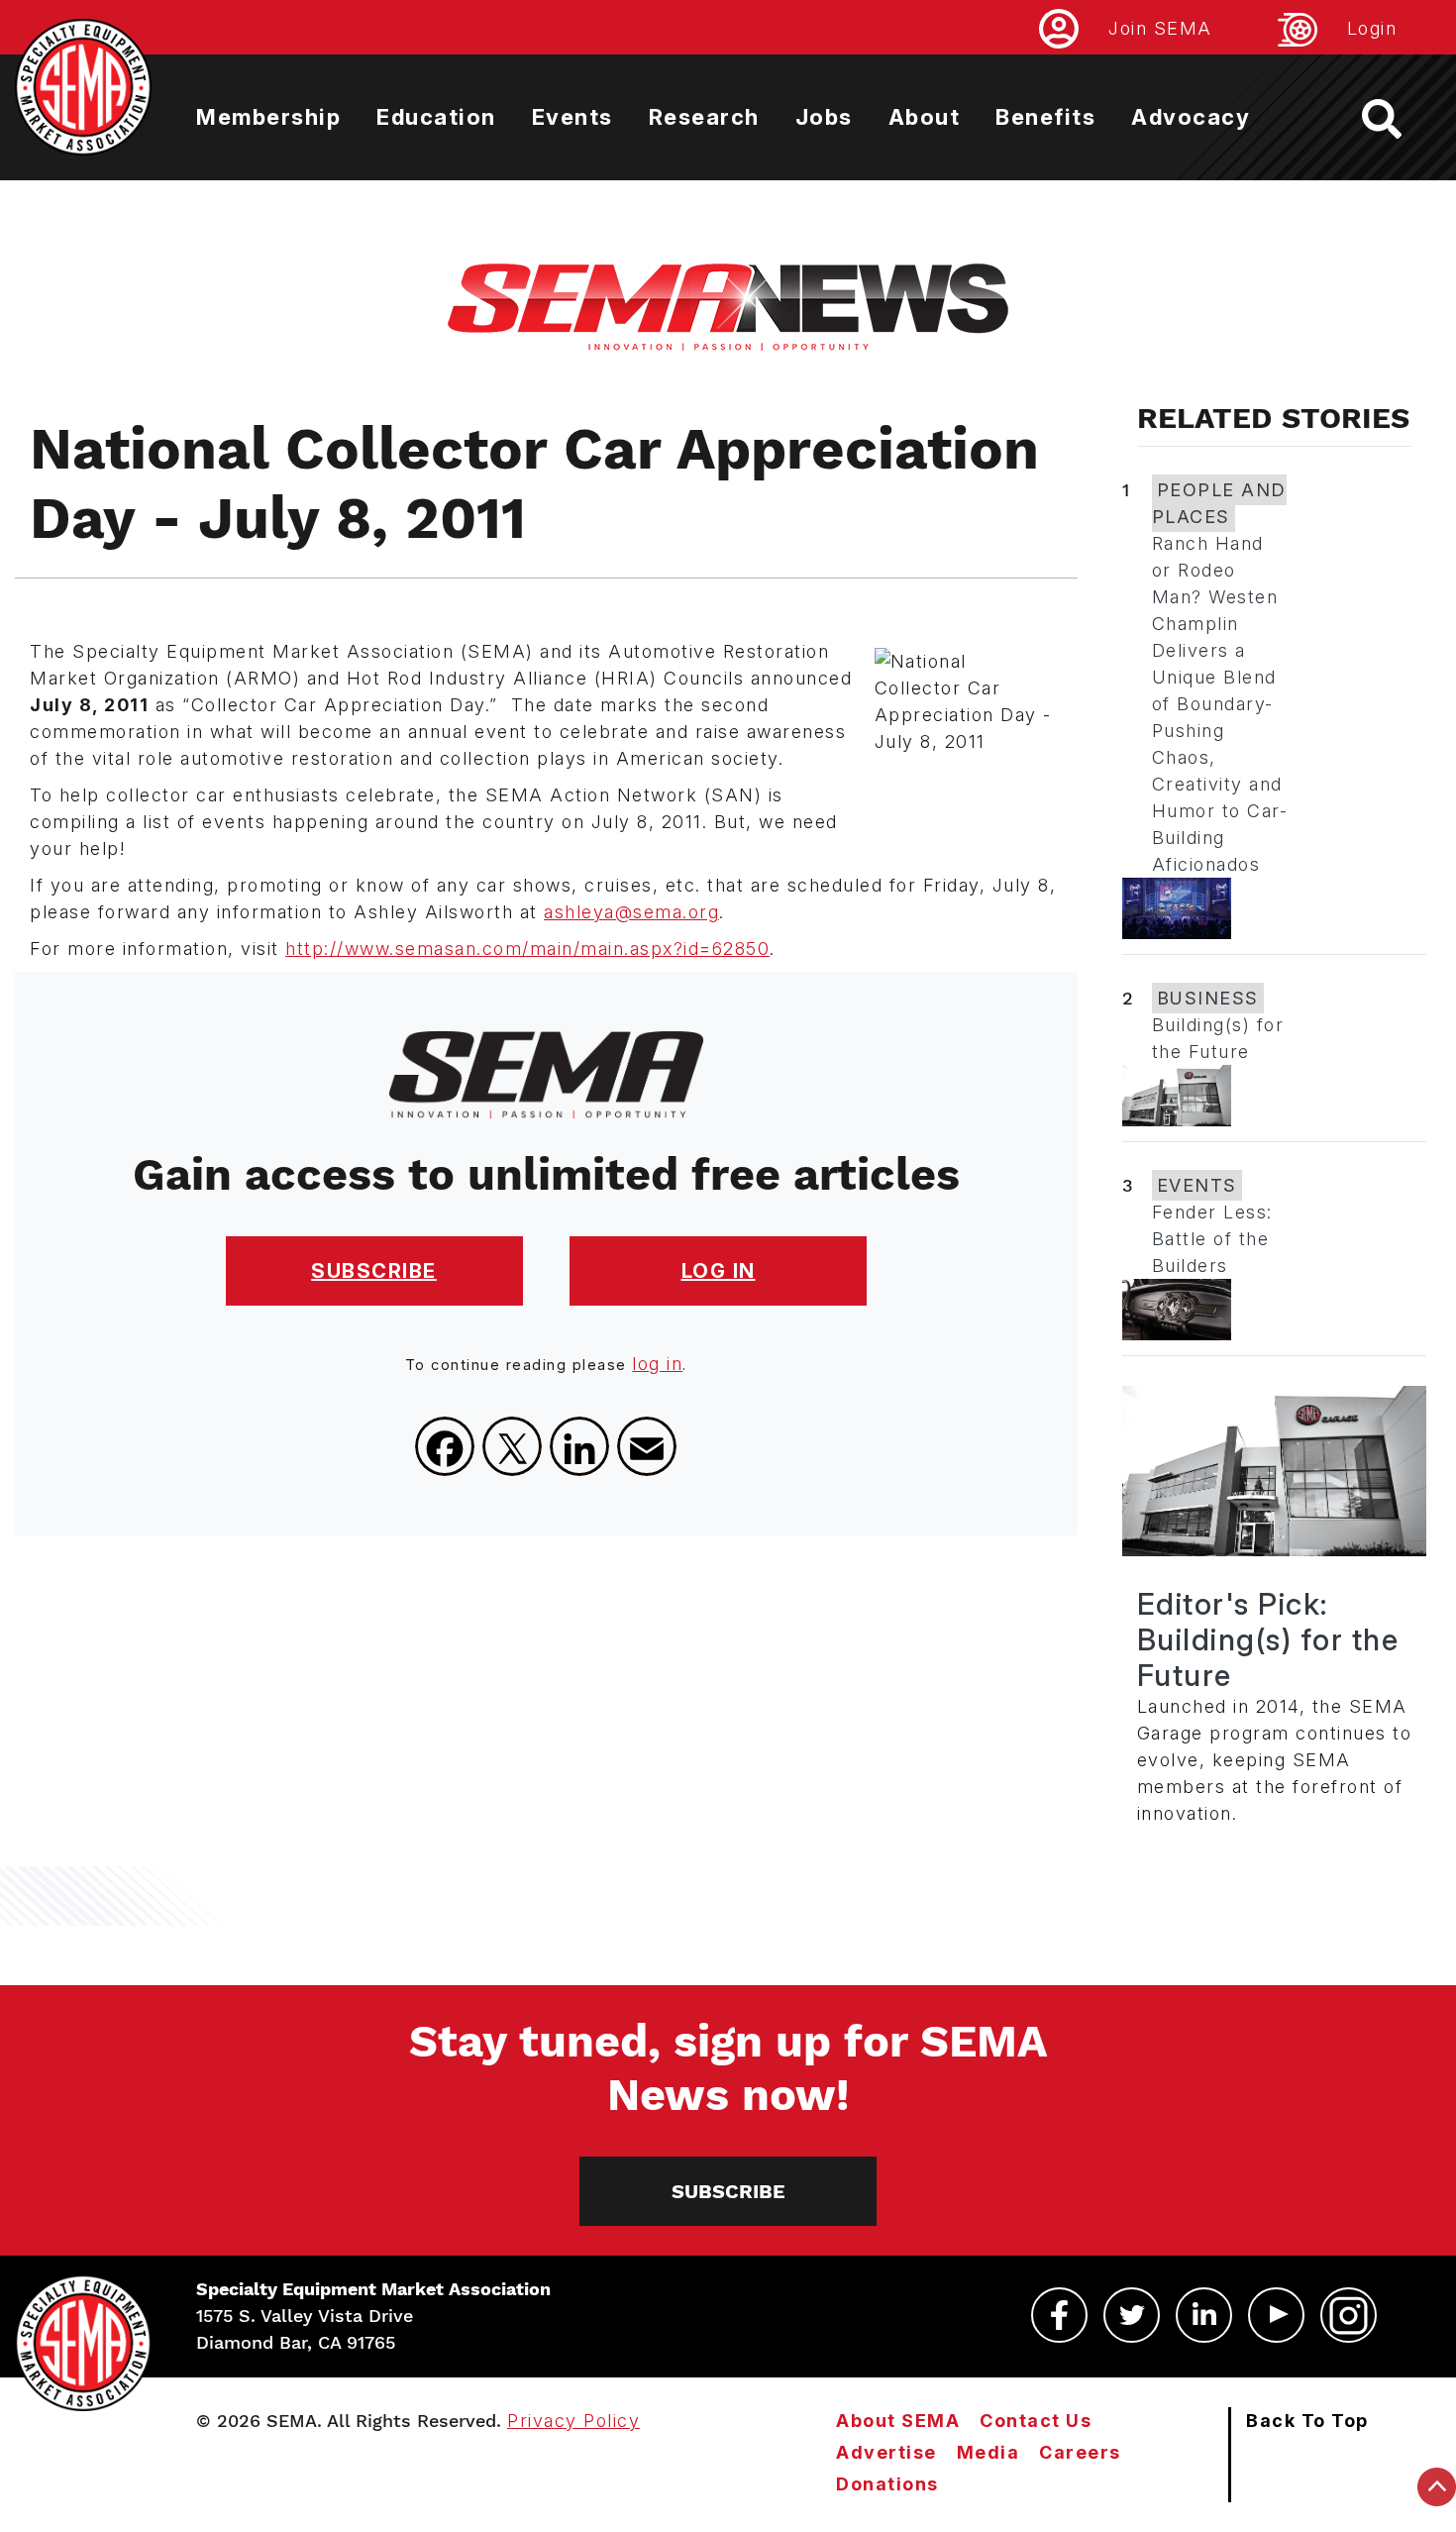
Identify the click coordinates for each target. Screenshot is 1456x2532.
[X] (512, 1446)
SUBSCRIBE (374, 1271)
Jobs (824, 117)
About (925, 117)
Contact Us (1036, 2421)
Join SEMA (1160, 28)
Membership (268, 117)
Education (436, 117)
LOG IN (719, 1271)
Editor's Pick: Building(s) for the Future (1268, 1639)
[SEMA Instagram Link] (1349, 2315)
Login (1372, 28)
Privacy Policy (573, 2421)
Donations (887, 2484)
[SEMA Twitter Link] (1132, 2315)
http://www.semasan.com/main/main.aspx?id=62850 (527, 949)
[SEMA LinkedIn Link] (1204, 2315)
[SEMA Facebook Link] (1059, 2315)
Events (572, 117)
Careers (1080, 2452)
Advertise (886, 2452)
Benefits (1045, 117)
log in (657, 1364)
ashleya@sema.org (631, 912)
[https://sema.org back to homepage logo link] (1399, 119)
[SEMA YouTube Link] (1276, 2315)
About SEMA (898, 2421)
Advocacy (1191, 117)
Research (704, 117)
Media (988, 2452)
